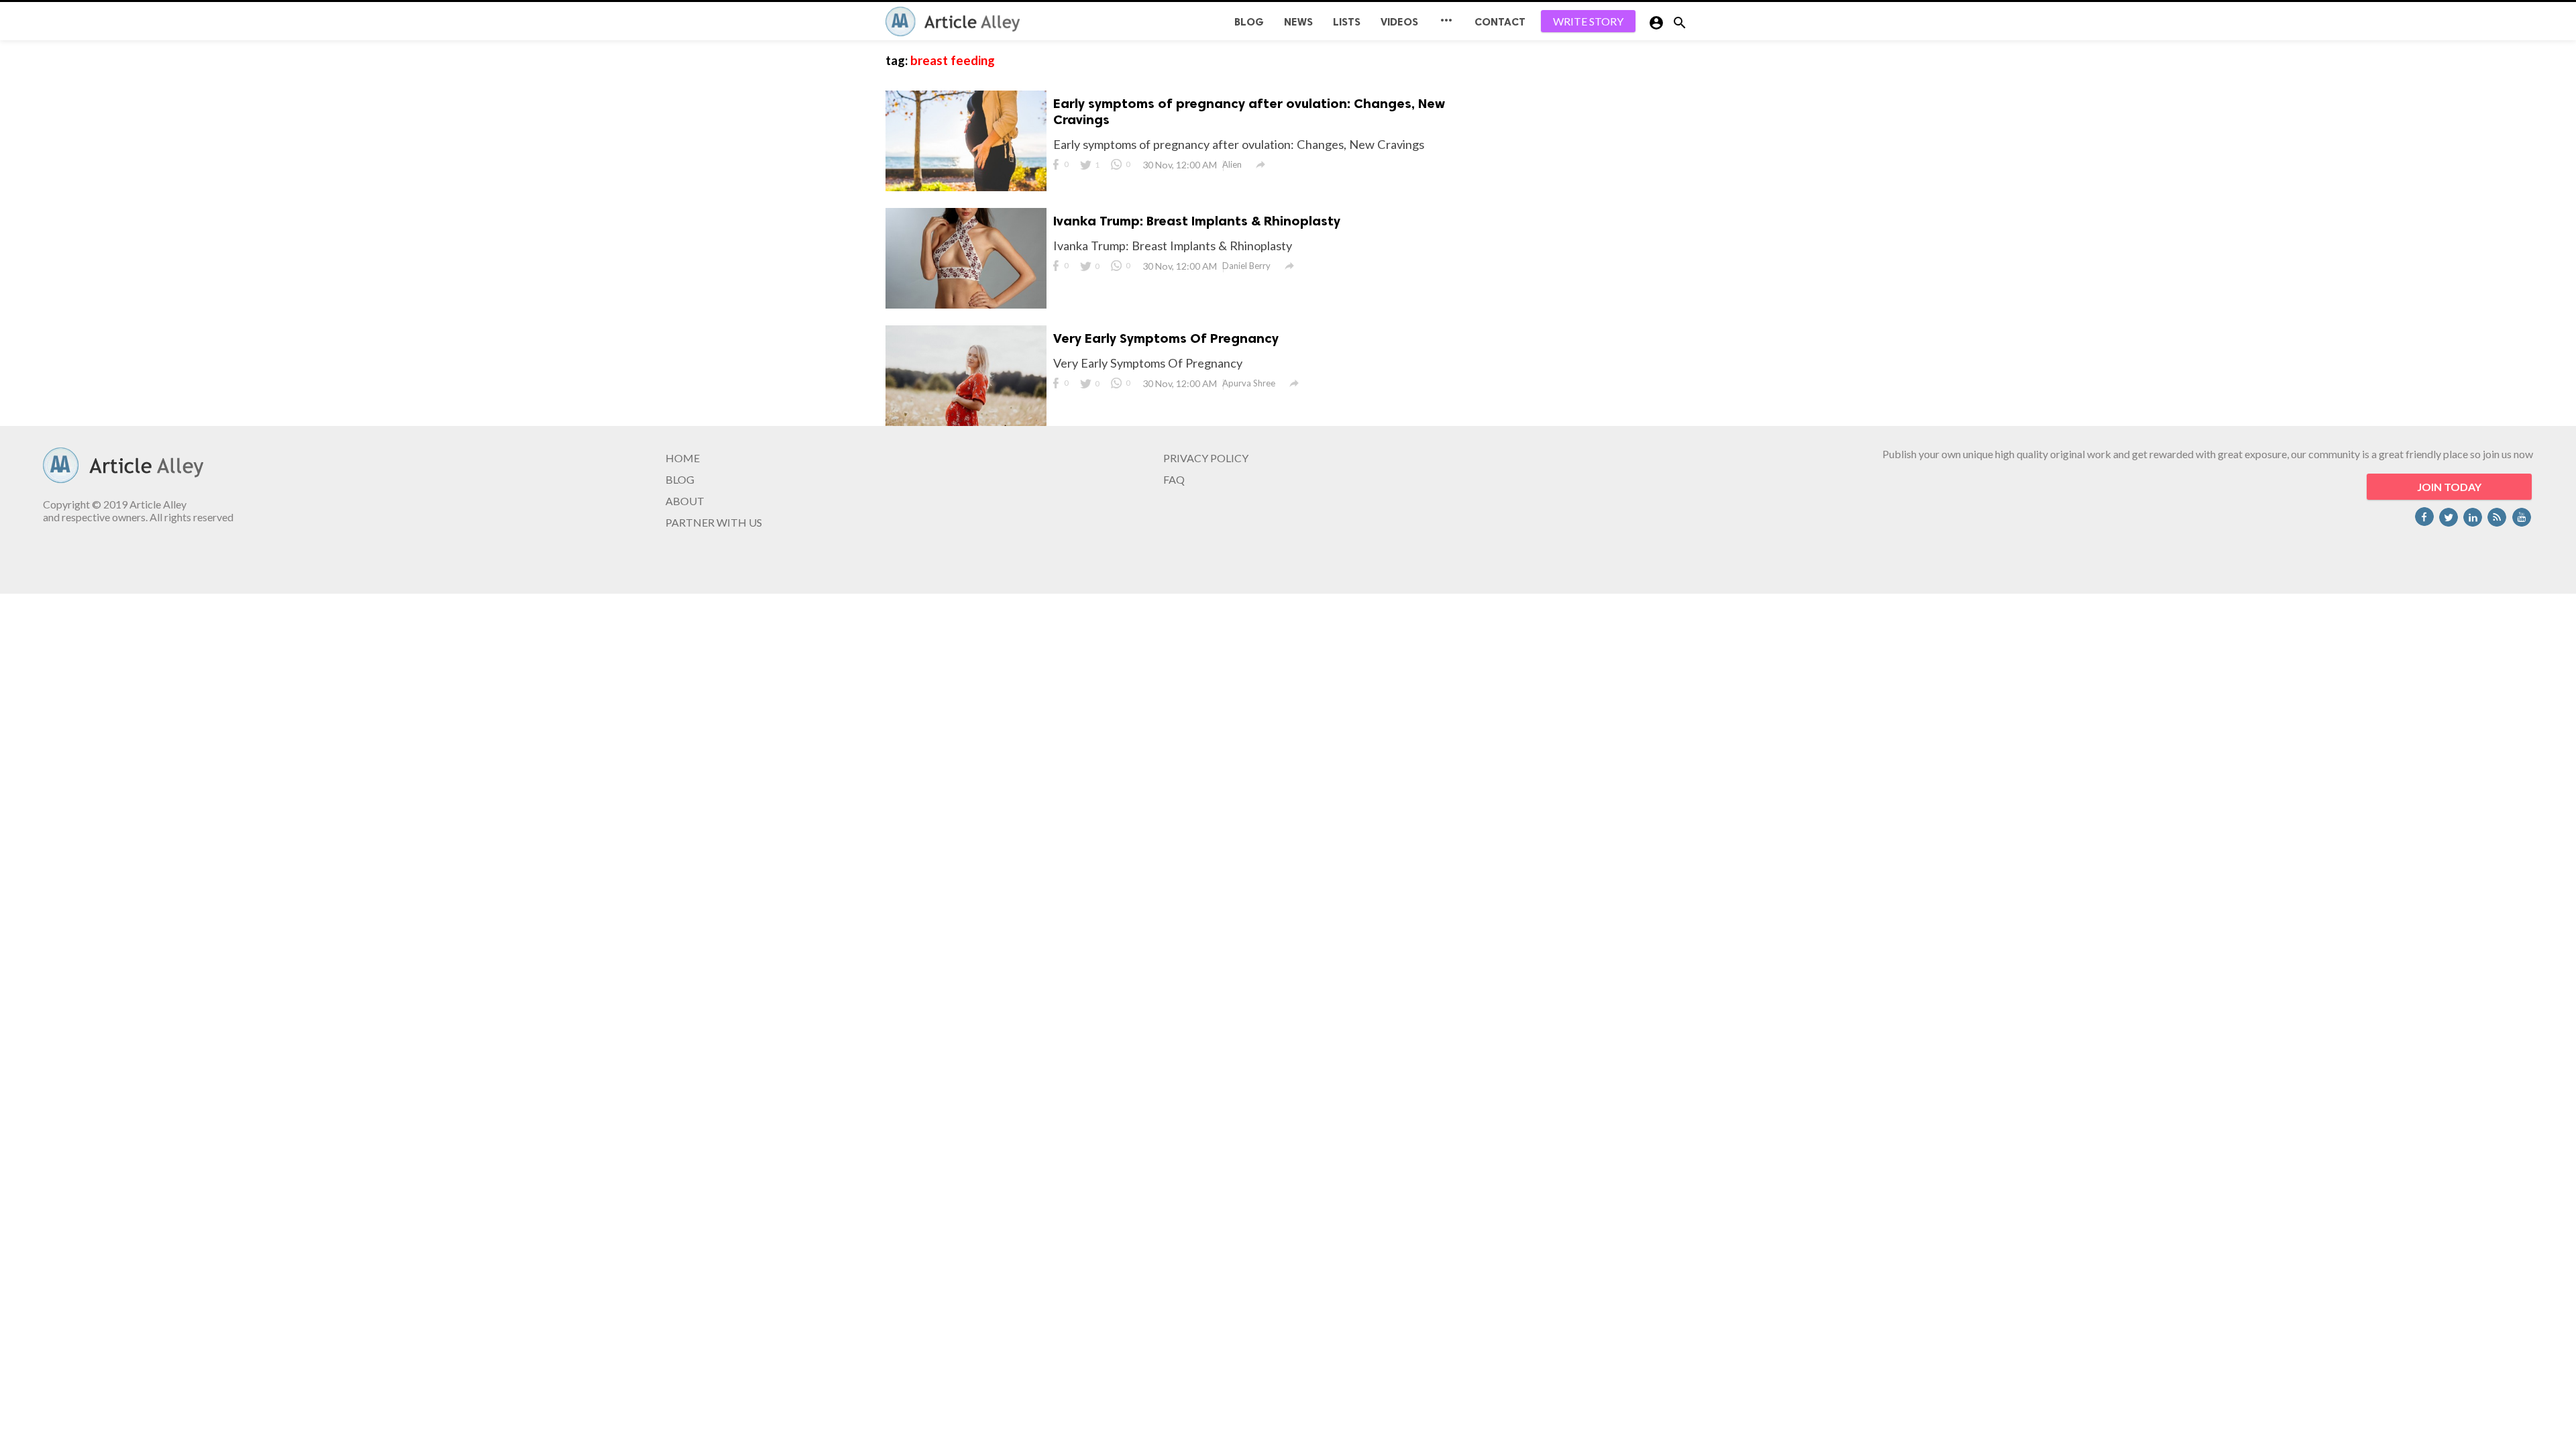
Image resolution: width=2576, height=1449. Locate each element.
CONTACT (1500, 22)
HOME (683, 458)
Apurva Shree (1249, 383)
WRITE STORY (1588, 21)
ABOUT (685, 501)
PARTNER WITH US (714, 522)
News (1298, 22)
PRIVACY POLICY (1206, 458)
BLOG (1249, 22)
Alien (1232, 164)
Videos (1399, 22)
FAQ (1174, 479)
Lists (1347, 22)
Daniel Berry (1246, 266)
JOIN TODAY (2449, 487)
